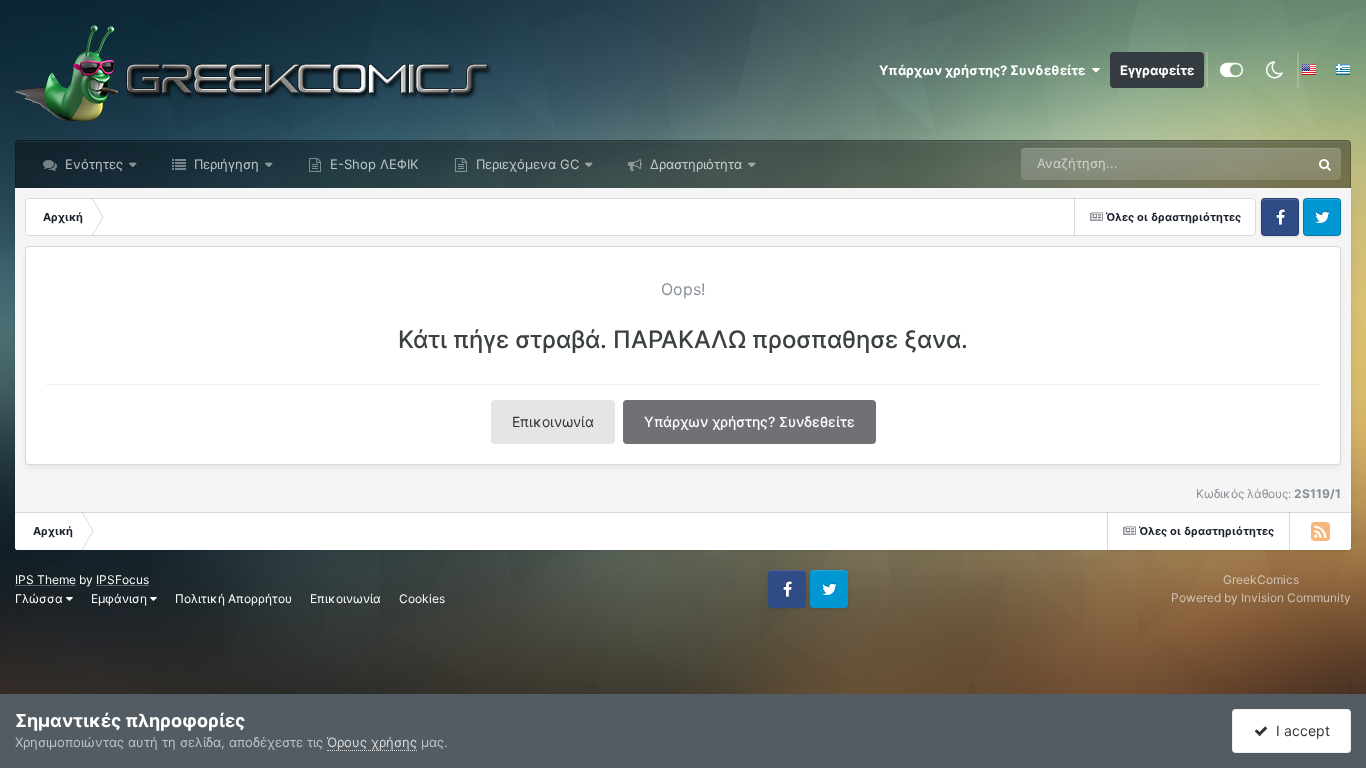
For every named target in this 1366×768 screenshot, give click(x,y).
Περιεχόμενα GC (525, 164)
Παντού (1260, 163)
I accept (1299, 730)
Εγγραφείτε (1157, 70)
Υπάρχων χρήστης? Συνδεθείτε (985, 70)
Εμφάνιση (120, 598)
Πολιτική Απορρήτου (233, 598)
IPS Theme (45, 579)
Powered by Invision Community (1261, 597)
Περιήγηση (224, 164)
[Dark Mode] (1274, 70)
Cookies (422, 598)
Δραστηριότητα (694, 164)
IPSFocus (122, 579)
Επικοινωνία (553, 421)
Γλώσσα (40, 598)
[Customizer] (1231, 70)
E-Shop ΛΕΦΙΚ (372, 164)
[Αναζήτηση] (1325, 164)
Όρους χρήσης (372, 742)
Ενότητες (94, 164)
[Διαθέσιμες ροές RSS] (1320, 531)
